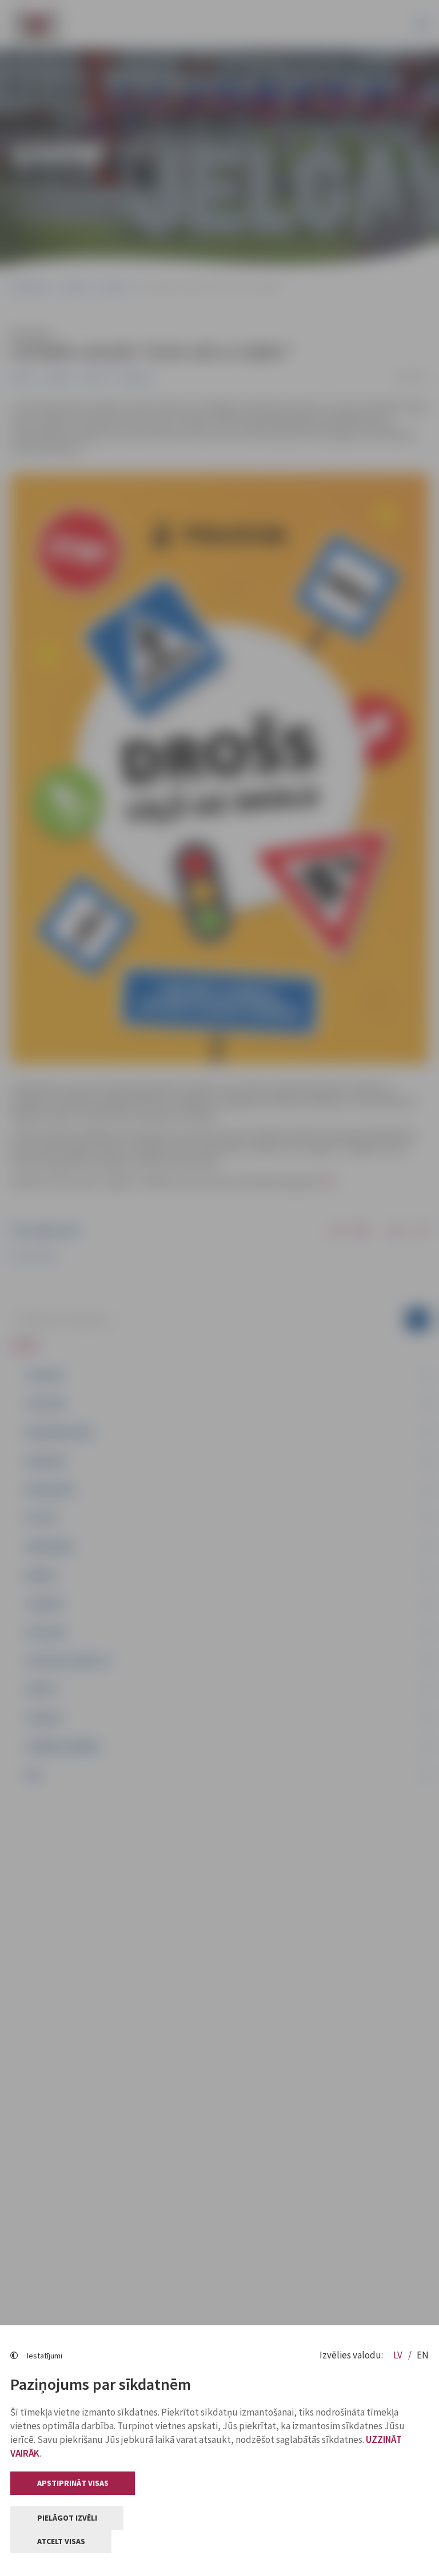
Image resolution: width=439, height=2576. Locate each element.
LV (399, 2355)
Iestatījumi (45, 2356)
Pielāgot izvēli (67, 2518)
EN (423, 2355)
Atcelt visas (61, 2541)
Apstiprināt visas (73, 2483)
